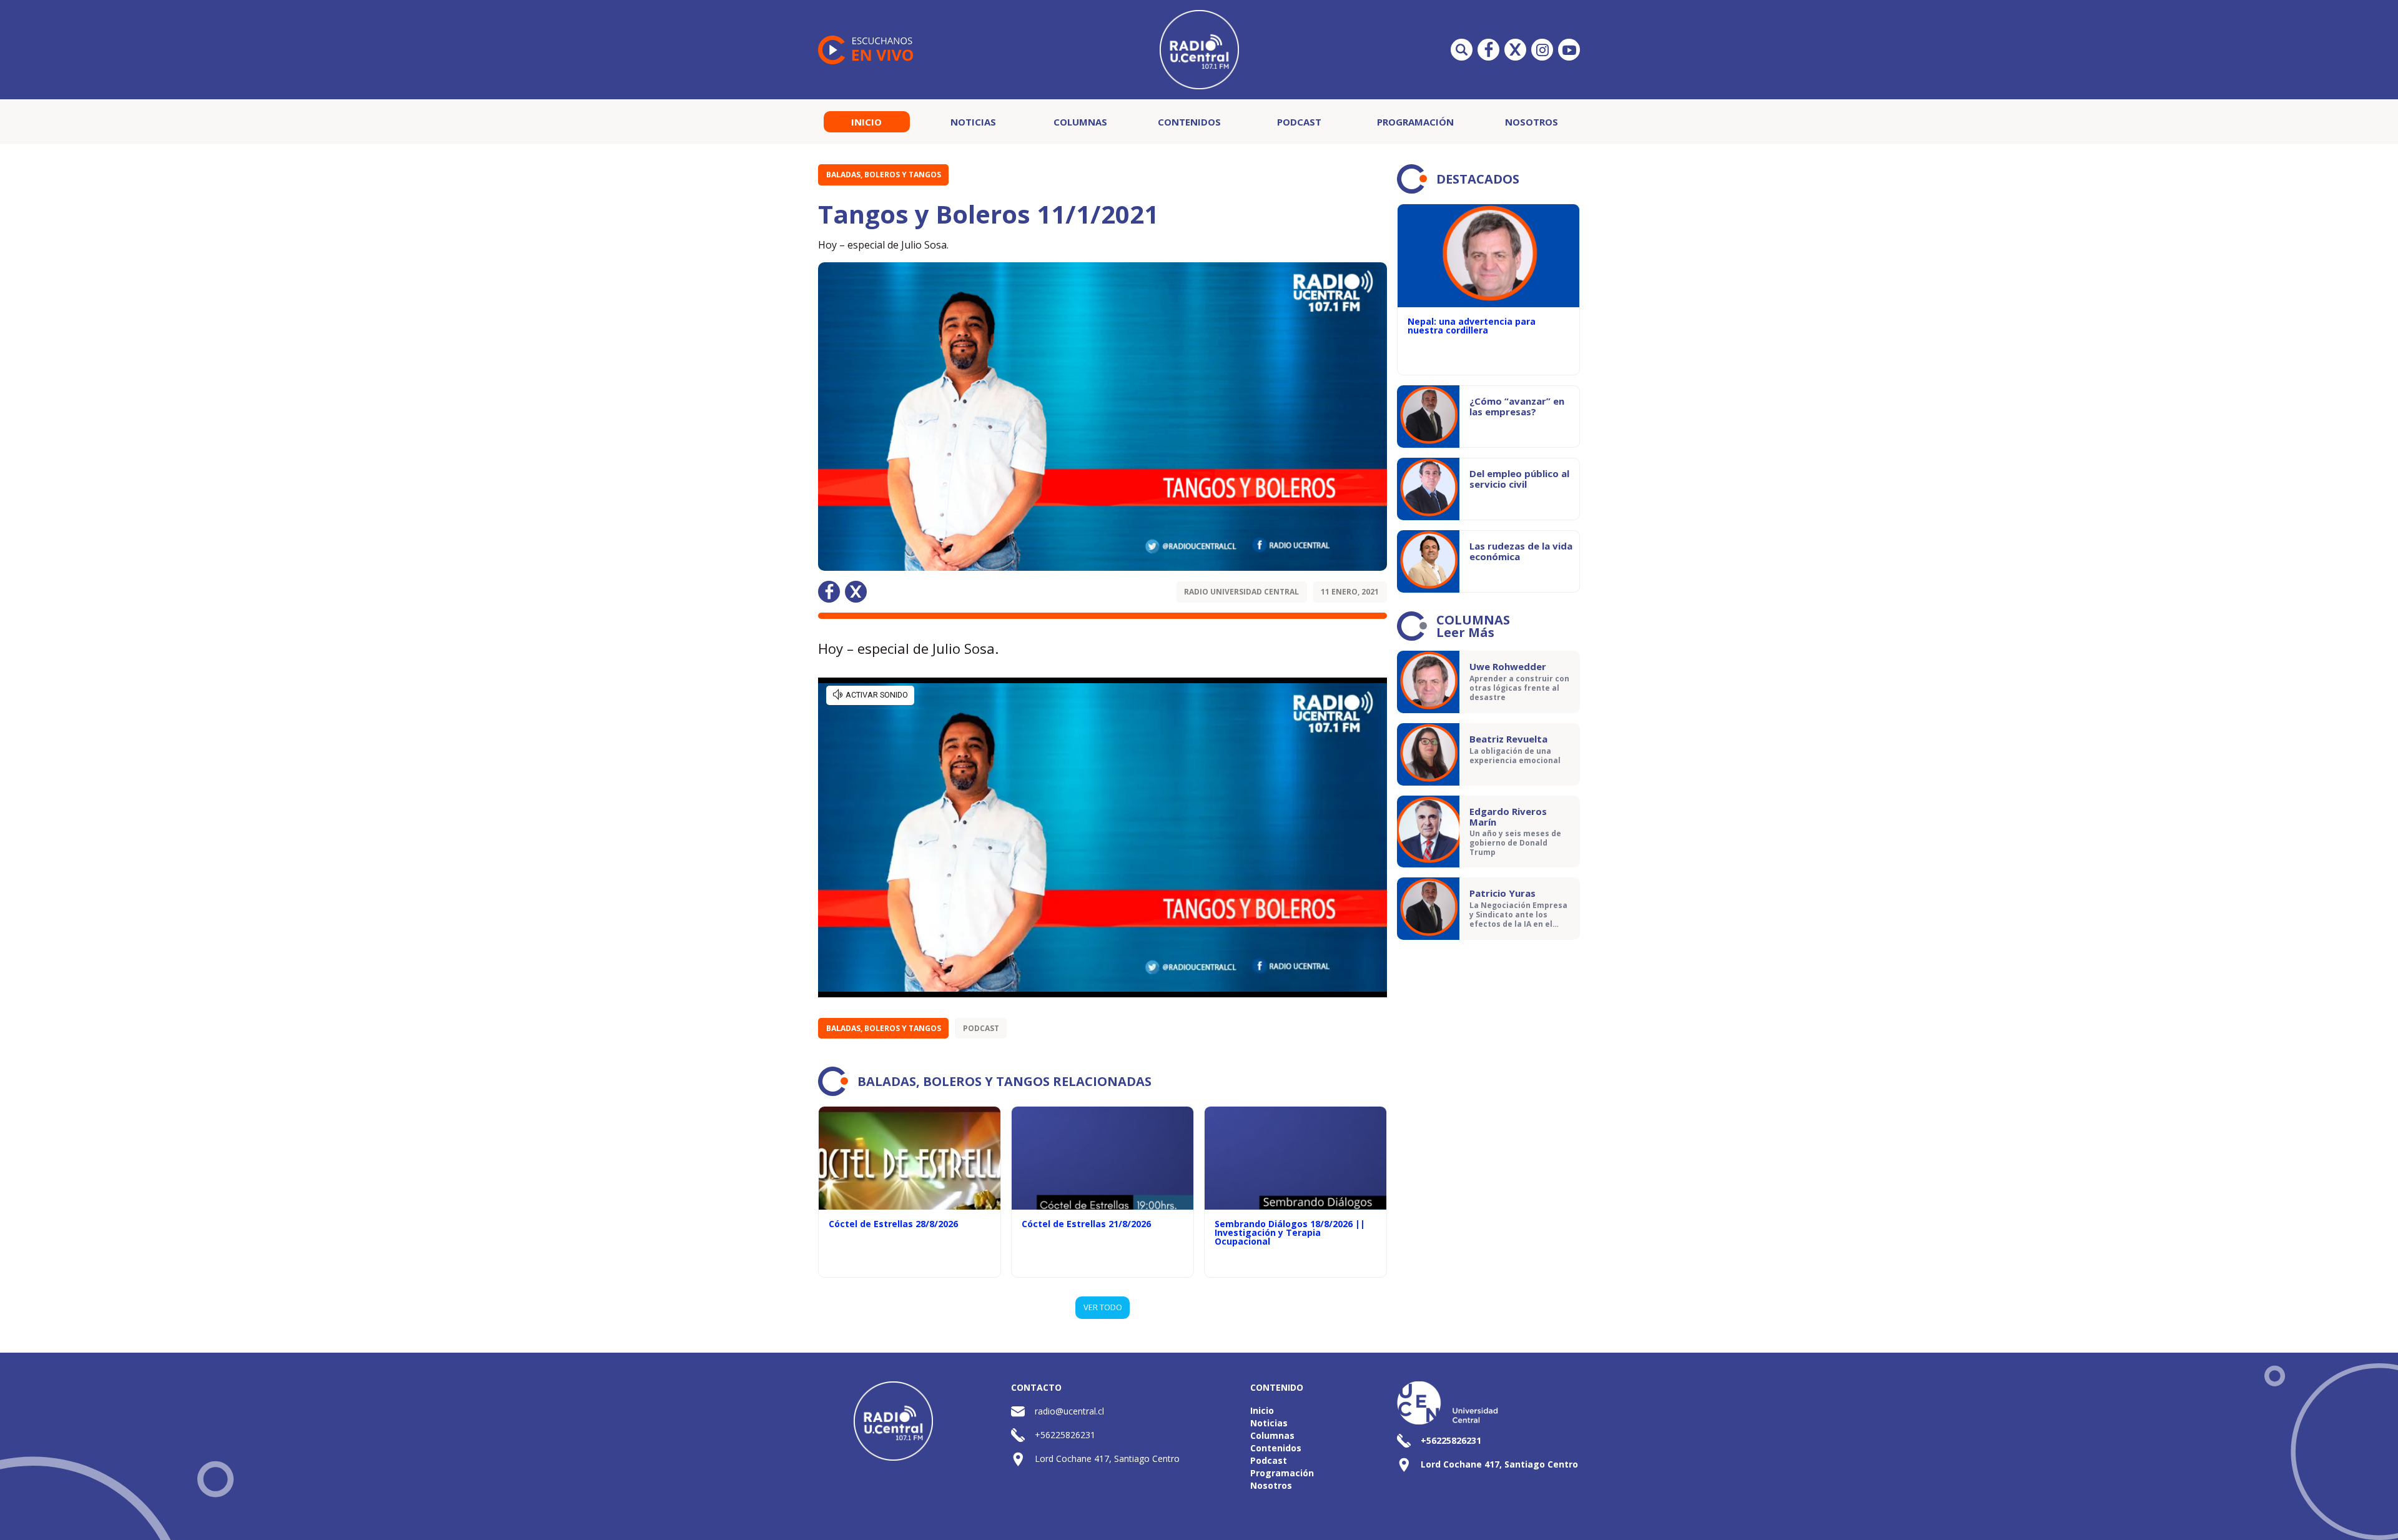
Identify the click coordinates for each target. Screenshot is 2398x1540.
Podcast (1299, 122)
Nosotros (1532, 122)
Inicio (866, 122)
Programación (1415, 122)
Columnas (1080, 122)
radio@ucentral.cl (1069, 1411)
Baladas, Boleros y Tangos (884, 175)
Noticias (973, 122)
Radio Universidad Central (1241, 592)
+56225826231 (1065, 1435)
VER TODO (1103, 1307)
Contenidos (1189, 122)
